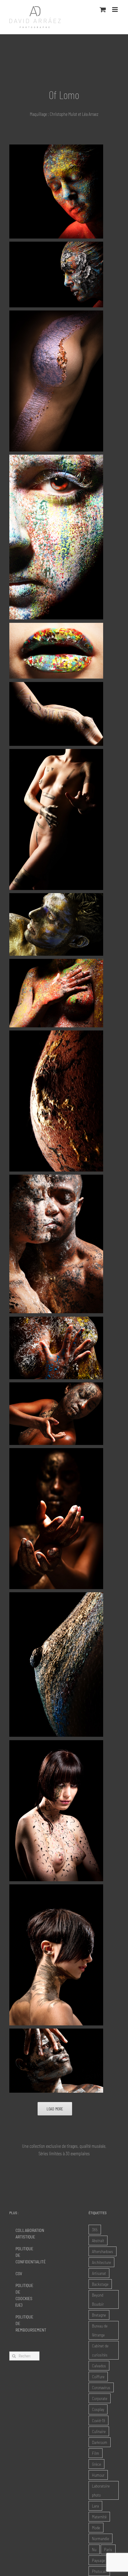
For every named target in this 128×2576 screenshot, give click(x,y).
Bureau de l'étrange (100, 2330)
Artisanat (99, 2273)
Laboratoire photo (101, 2490)
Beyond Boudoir (98, 2299)
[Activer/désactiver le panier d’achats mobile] (103, 9)
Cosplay (98, 2409)
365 (95, 2230)
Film (96, 2453)
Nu (94, 2549)
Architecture (101, 2262)
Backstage (100, 2284)
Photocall (99, 2571)
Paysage (98, 2560)
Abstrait (98, 2240)
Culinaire (99, 2431)
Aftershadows (103, 2251)
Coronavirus (101, 2387)
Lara (95, 2506)
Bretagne (99, 2315)
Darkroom (100, 2442)
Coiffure (98, 2377)
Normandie (101, 2538)
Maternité (99, 2517)
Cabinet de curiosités (100, 2350)
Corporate (100, 2398)
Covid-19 (98, 2420)
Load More (55, 2109)
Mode (96, 2528)
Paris (108, 2549)
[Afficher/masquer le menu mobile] (115, 9)
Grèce (96, 2464)
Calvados (99, 2366)
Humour (98, 2475)
